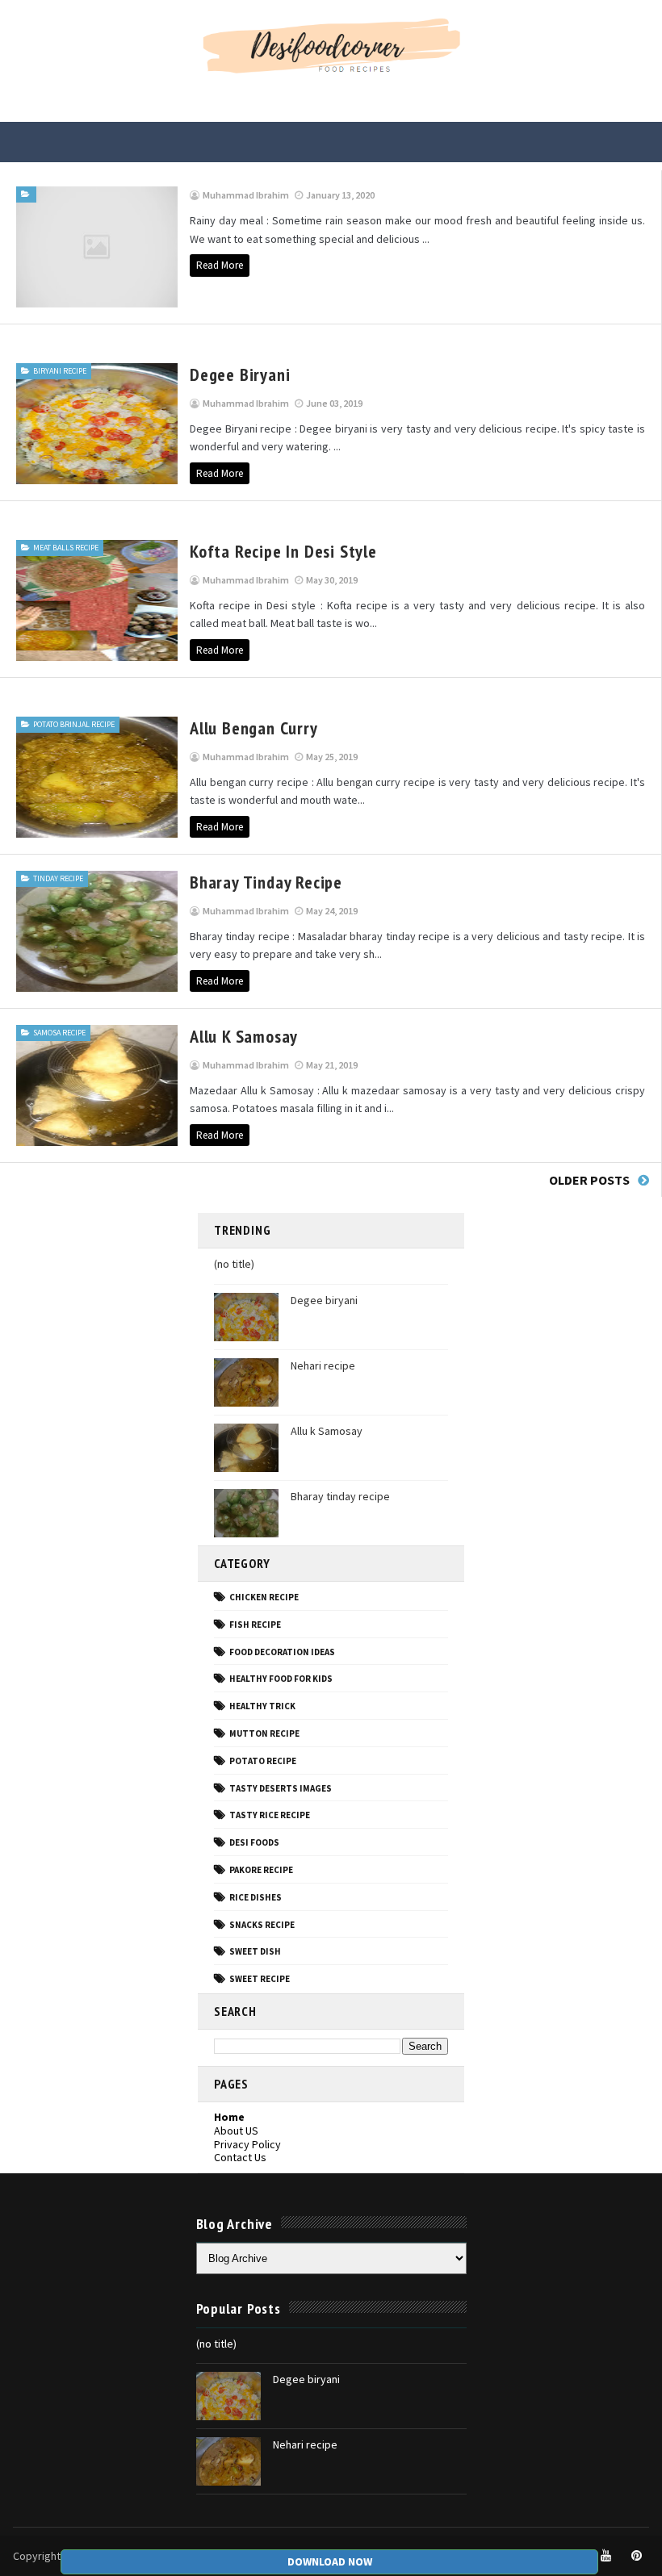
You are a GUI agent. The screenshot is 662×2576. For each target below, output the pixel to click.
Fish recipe (255, 1625)
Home (229, 2117)
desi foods (254, 1842)
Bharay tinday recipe (266, 882)
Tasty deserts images (281, 1788)
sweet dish (255, 1951)
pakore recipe (261, 1870)
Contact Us (240, 2157)
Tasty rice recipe (270, 1815)
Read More (220, 265)
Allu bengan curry (254, 728)
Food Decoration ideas (282, 1652)
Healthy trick (262, 1706)
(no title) (234, 1264)
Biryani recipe (60, 371)
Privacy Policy (247, 2144)
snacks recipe (262, 1925)
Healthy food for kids (281, 1679)
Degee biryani (240, 374)
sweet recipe (260, 1979)
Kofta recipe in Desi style (283, 551)
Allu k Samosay (244, 1036)
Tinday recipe (58, 878)
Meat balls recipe (66, 548)
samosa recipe (59, 1033)
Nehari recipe (323, 1365)
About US (236, 2131)
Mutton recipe (264, 1733)
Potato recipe (263, 1761)
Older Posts (589, 1180)
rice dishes (256, 1897)
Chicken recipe (264, 1597)
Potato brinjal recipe (74, 724)
